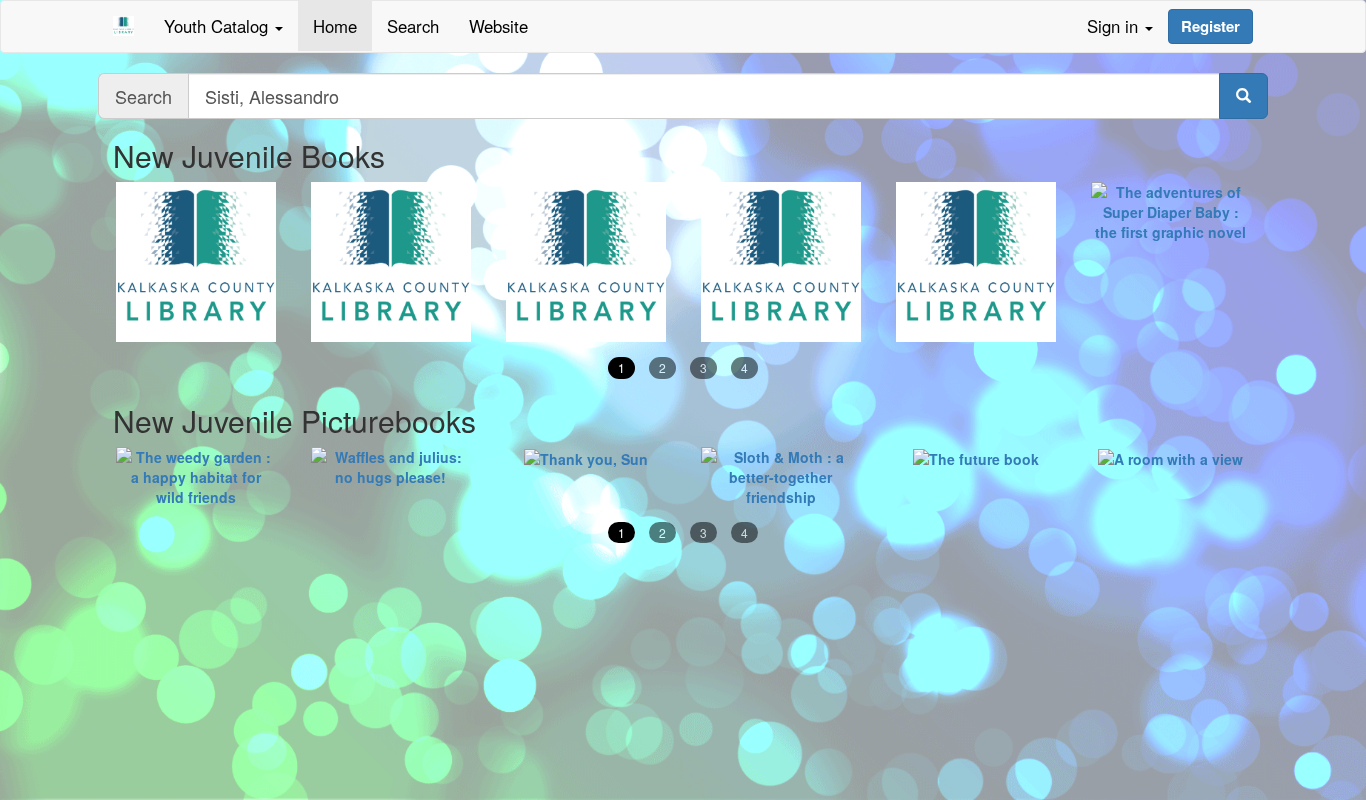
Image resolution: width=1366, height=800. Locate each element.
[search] (1243, 96)
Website (498, 26)
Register (1210, 26)
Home (335, 26)
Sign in (1115, 26)
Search (413, 26)
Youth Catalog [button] (218, 26)
